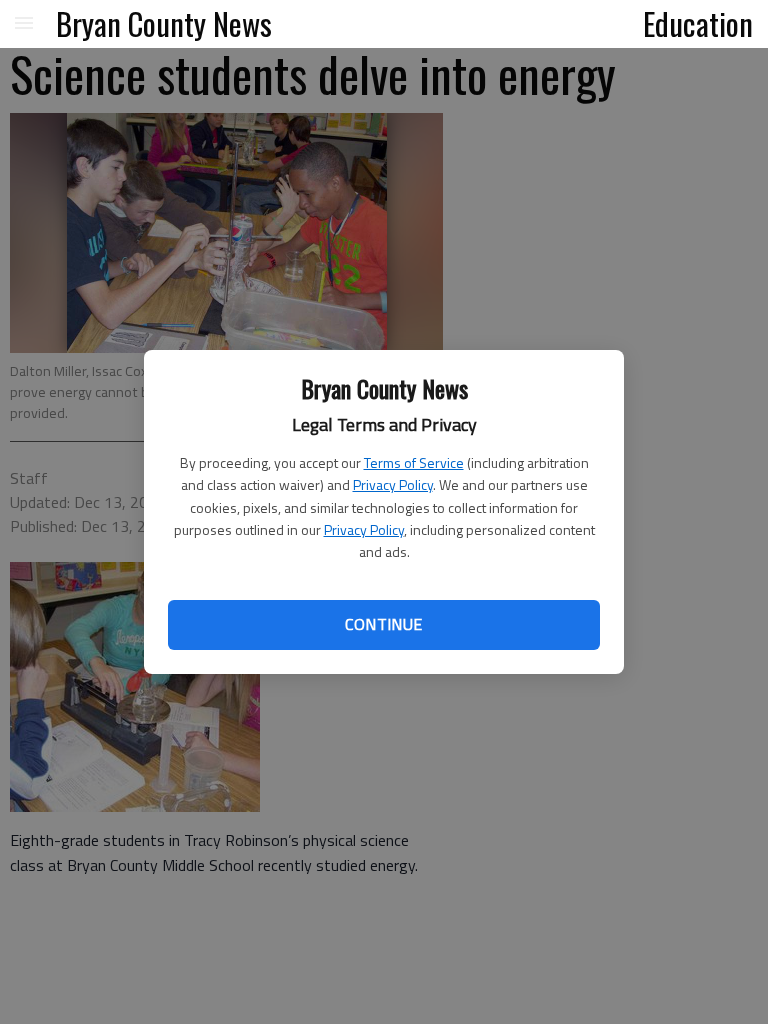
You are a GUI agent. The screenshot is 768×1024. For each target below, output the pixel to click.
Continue (383, 624)
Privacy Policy (393, 484)
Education (698, 23)
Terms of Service (414, 462)
